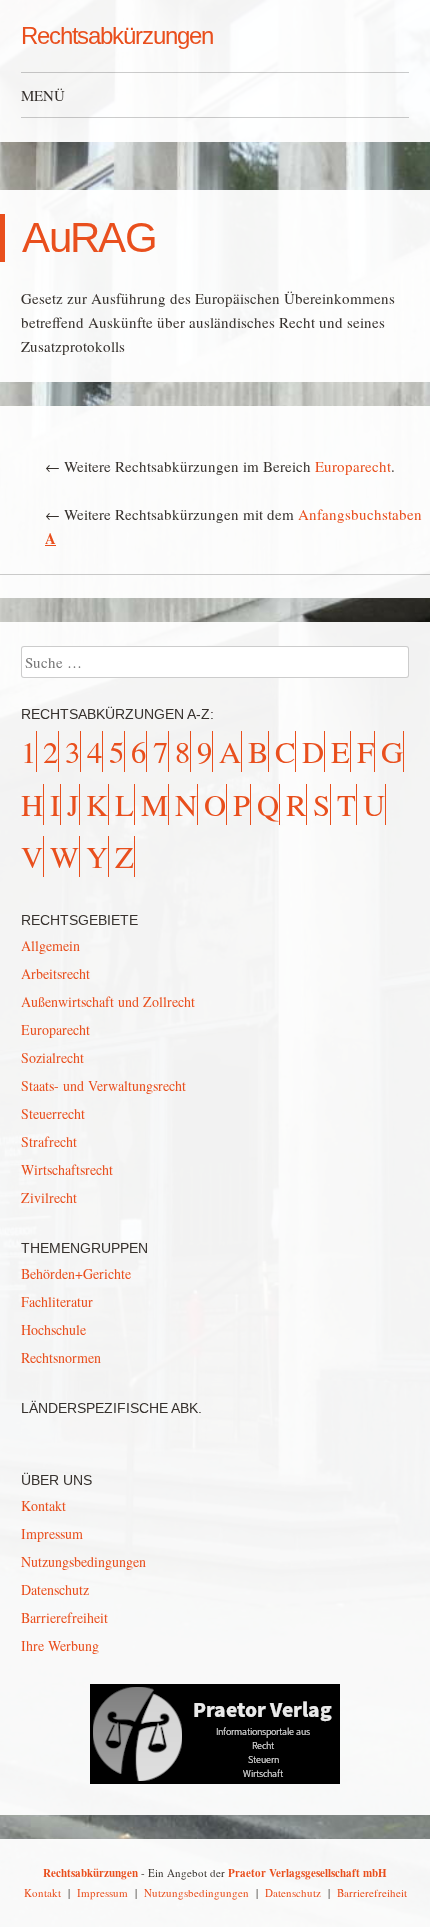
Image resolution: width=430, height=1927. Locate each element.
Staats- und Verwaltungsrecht (103, 1085)
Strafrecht (49, 1141)
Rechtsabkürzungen (117, 35)
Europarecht (353, 466)
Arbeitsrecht (55, 973)
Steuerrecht (53, 1113)
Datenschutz (55, 1589)
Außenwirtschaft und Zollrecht (108, 1001)
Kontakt (43, 1505)
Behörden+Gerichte (76, 1273)
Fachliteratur (57, 1301)
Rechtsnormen (61, 1357)
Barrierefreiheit (64, 1617)
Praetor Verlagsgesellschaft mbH (307, 1873)
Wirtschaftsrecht (67, 1169)
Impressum (52, 1533)
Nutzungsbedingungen (83, 1561)
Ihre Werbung (60, 1645)
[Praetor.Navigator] (215, 1778)
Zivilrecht (49, 1197)
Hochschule (53, 1329)
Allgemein (50, 945)
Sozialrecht (52, 1057)
